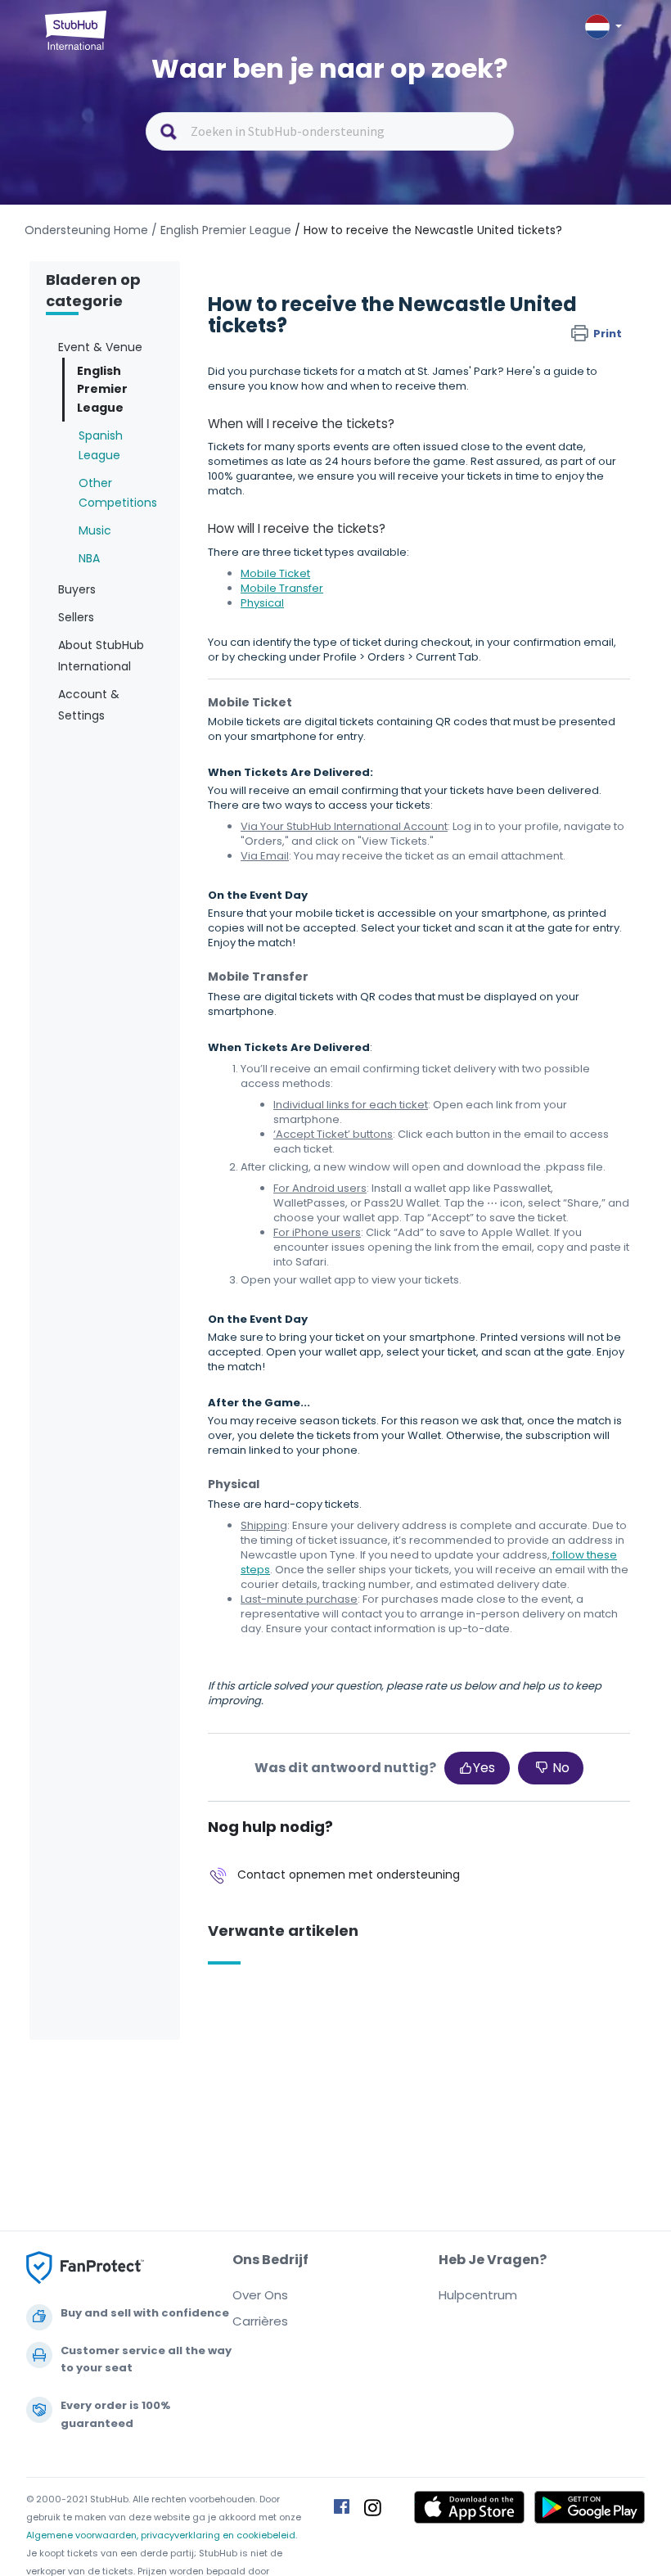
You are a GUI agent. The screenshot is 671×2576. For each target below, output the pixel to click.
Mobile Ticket (275, 573)
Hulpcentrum (478, 2295)
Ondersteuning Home (86, 230)
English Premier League (102, 389)
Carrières (260, 2321)
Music (95, 530)
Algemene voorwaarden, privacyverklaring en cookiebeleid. (162, 2535)
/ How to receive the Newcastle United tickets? (428, 230)
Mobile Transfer (282, 588)
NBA (89, 558)
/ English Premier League (221, 230)
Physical (262, 603)
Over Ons (260, 2295)
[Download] (305, 1311)
